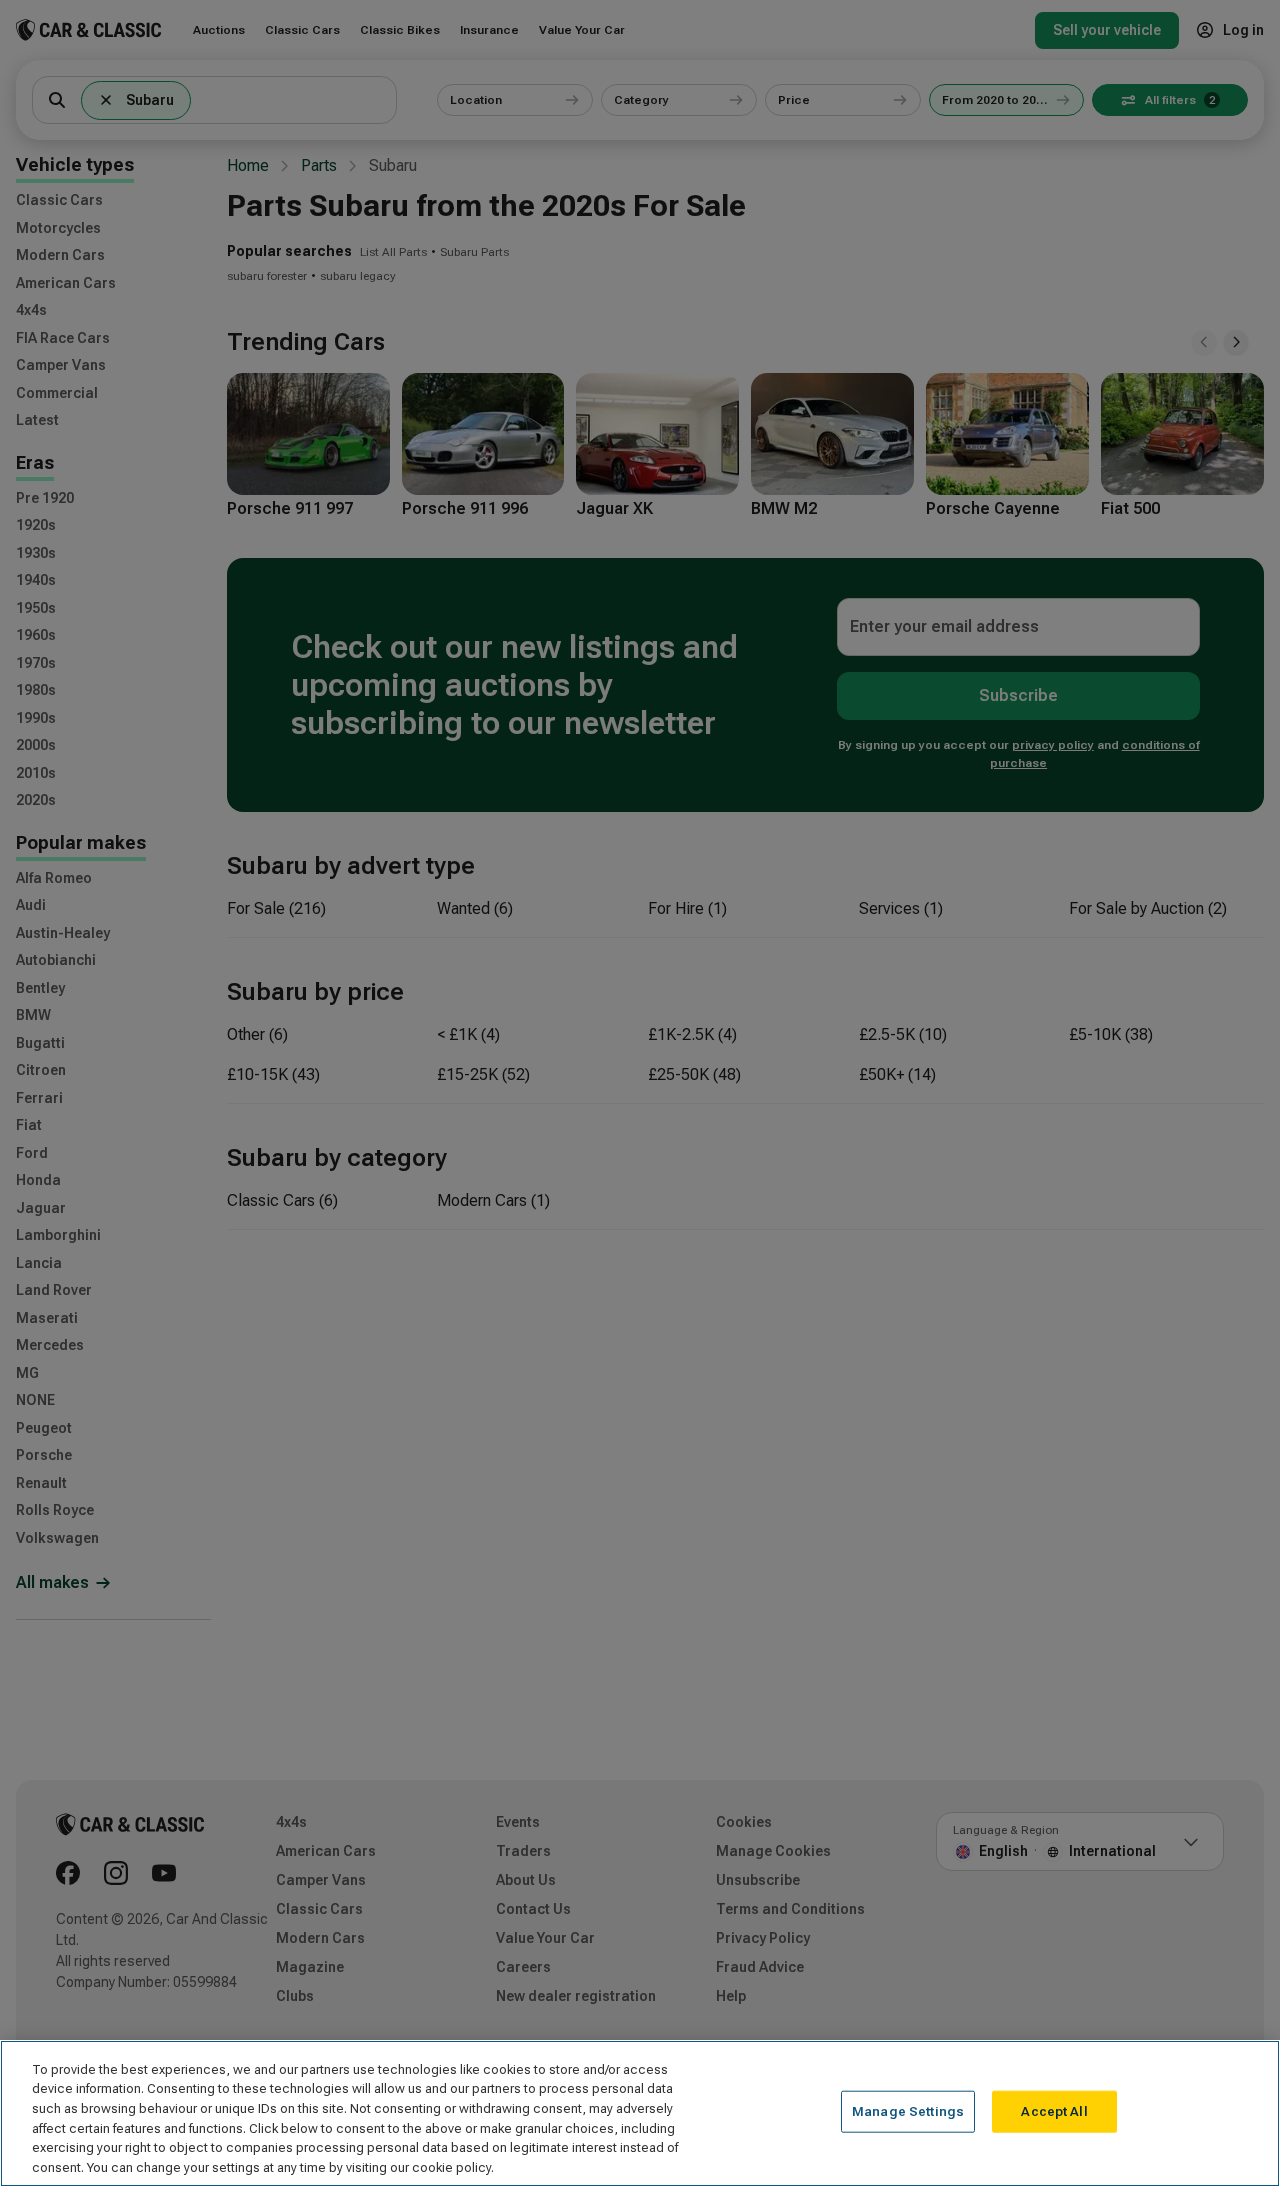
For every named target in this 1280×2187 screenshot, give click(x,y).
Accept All (1054, 2111)
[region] (640, 2113)
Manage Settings (908, 2111)
